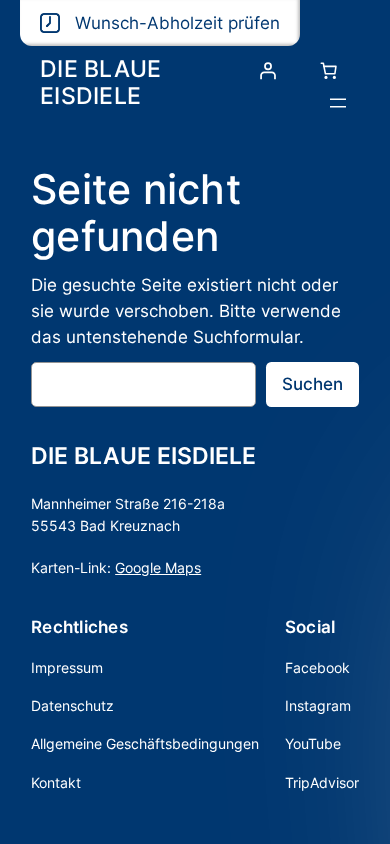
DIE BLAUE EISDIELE (100, 81)
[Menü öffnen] (338, 103)
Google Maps (158, 567)
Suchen (312, 384)
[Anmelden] (268, 71)
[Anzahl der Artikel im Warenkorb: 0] (329, 71)
